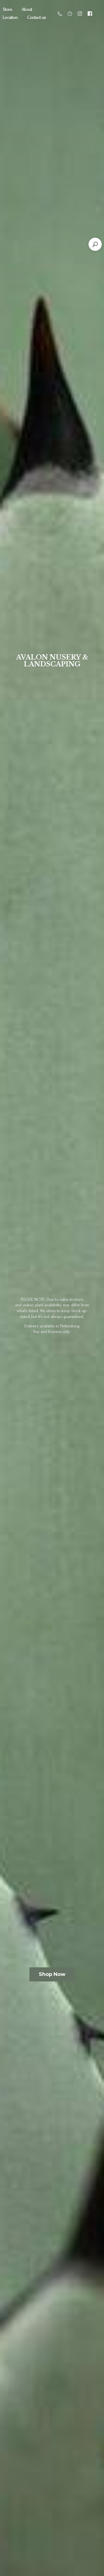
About (27, 9)
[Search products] (95, 244)
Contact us (37, 17)
